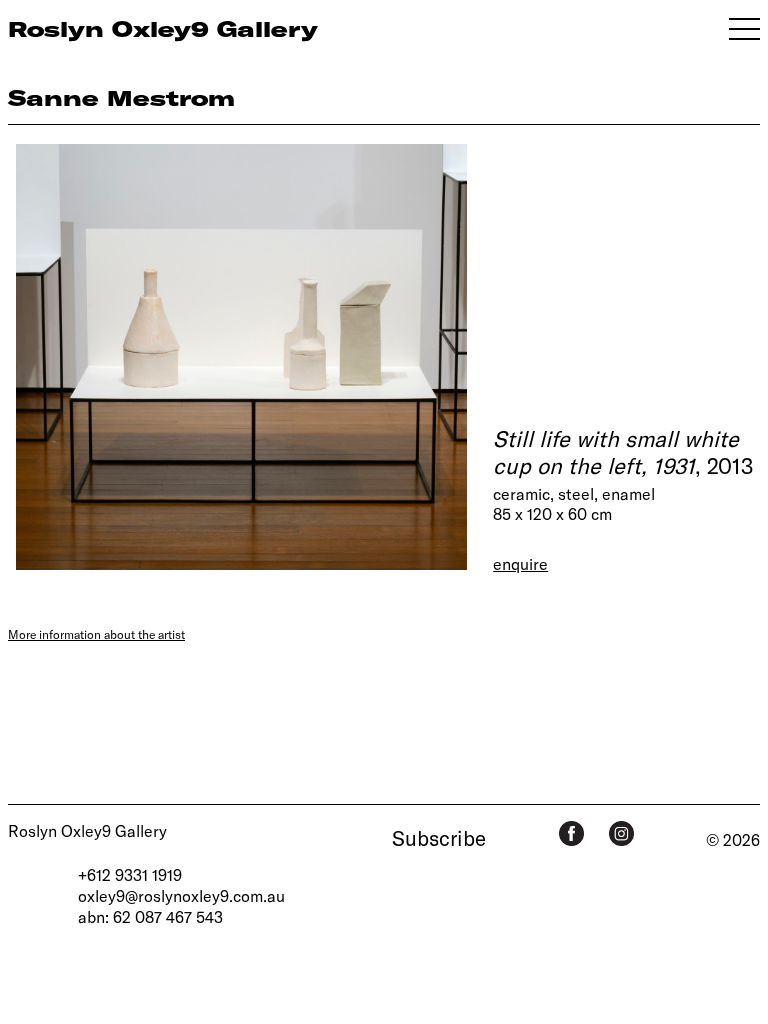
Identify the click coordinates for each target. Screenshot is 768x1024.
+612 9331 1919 (130, 874)
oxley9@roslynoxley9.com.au (181, 895)
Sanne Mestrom (121, 97)
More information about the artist (96, 634)
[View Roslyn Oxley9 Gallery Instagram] (621, 833)
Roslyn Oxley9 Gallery (87, 830)
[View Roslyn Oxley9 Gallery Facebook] (571, 833)
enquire (520, 563)
